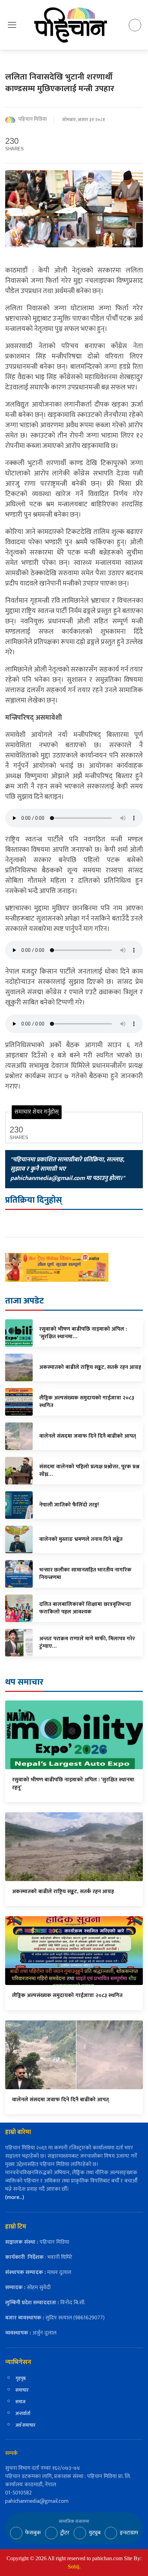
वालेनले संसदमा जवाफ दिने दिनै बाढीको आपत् (60, 2100)
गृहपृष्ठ (21, 2378)
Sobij (73, 2567)
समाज (20, 2402)
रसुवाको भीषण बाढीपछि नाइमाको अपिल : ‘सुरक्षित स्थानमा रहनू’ (73, 1784)
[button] (12, 25)
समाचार (22, 2390)
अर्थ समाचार (25, 2425)
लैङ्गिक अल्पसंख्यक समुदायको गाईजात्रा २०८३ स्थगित (67, 1995)
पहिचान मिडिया (33, 120)
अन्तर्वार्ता (23, 2413)
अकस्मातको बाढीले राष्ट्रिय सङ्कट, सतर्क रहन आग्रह (63, 1892)
